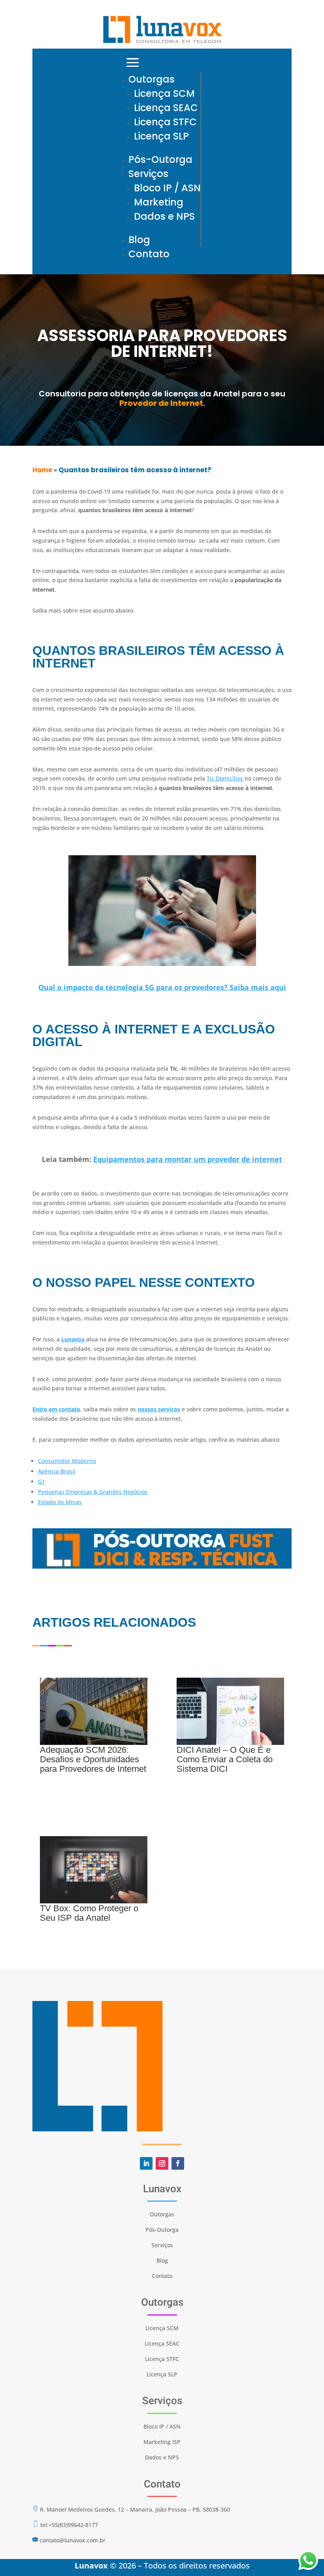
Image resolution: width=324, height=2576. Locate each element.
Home (42, 470)
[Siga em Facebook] (178, 2163)
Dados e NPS (164, 216)
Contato (149, 254)
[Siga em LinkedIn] (146, 2163)
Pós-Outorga (160, 159)
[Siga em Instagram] (162, 2163)
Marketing (159, 202)
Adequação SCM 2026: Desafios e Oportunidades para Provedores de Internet (93, 1759)
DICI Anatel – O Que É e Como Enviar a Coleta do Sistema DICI (225, 1759)
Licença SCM (164, 93)
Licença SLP (161, 136)
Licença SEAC (166, 108)
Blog (139, 240)
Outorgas (152, 79)
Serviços (148, 174)
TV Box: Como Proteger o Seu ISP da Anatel (89, 1913)
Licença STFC (165, 122)
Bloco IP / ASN (167, 188)
